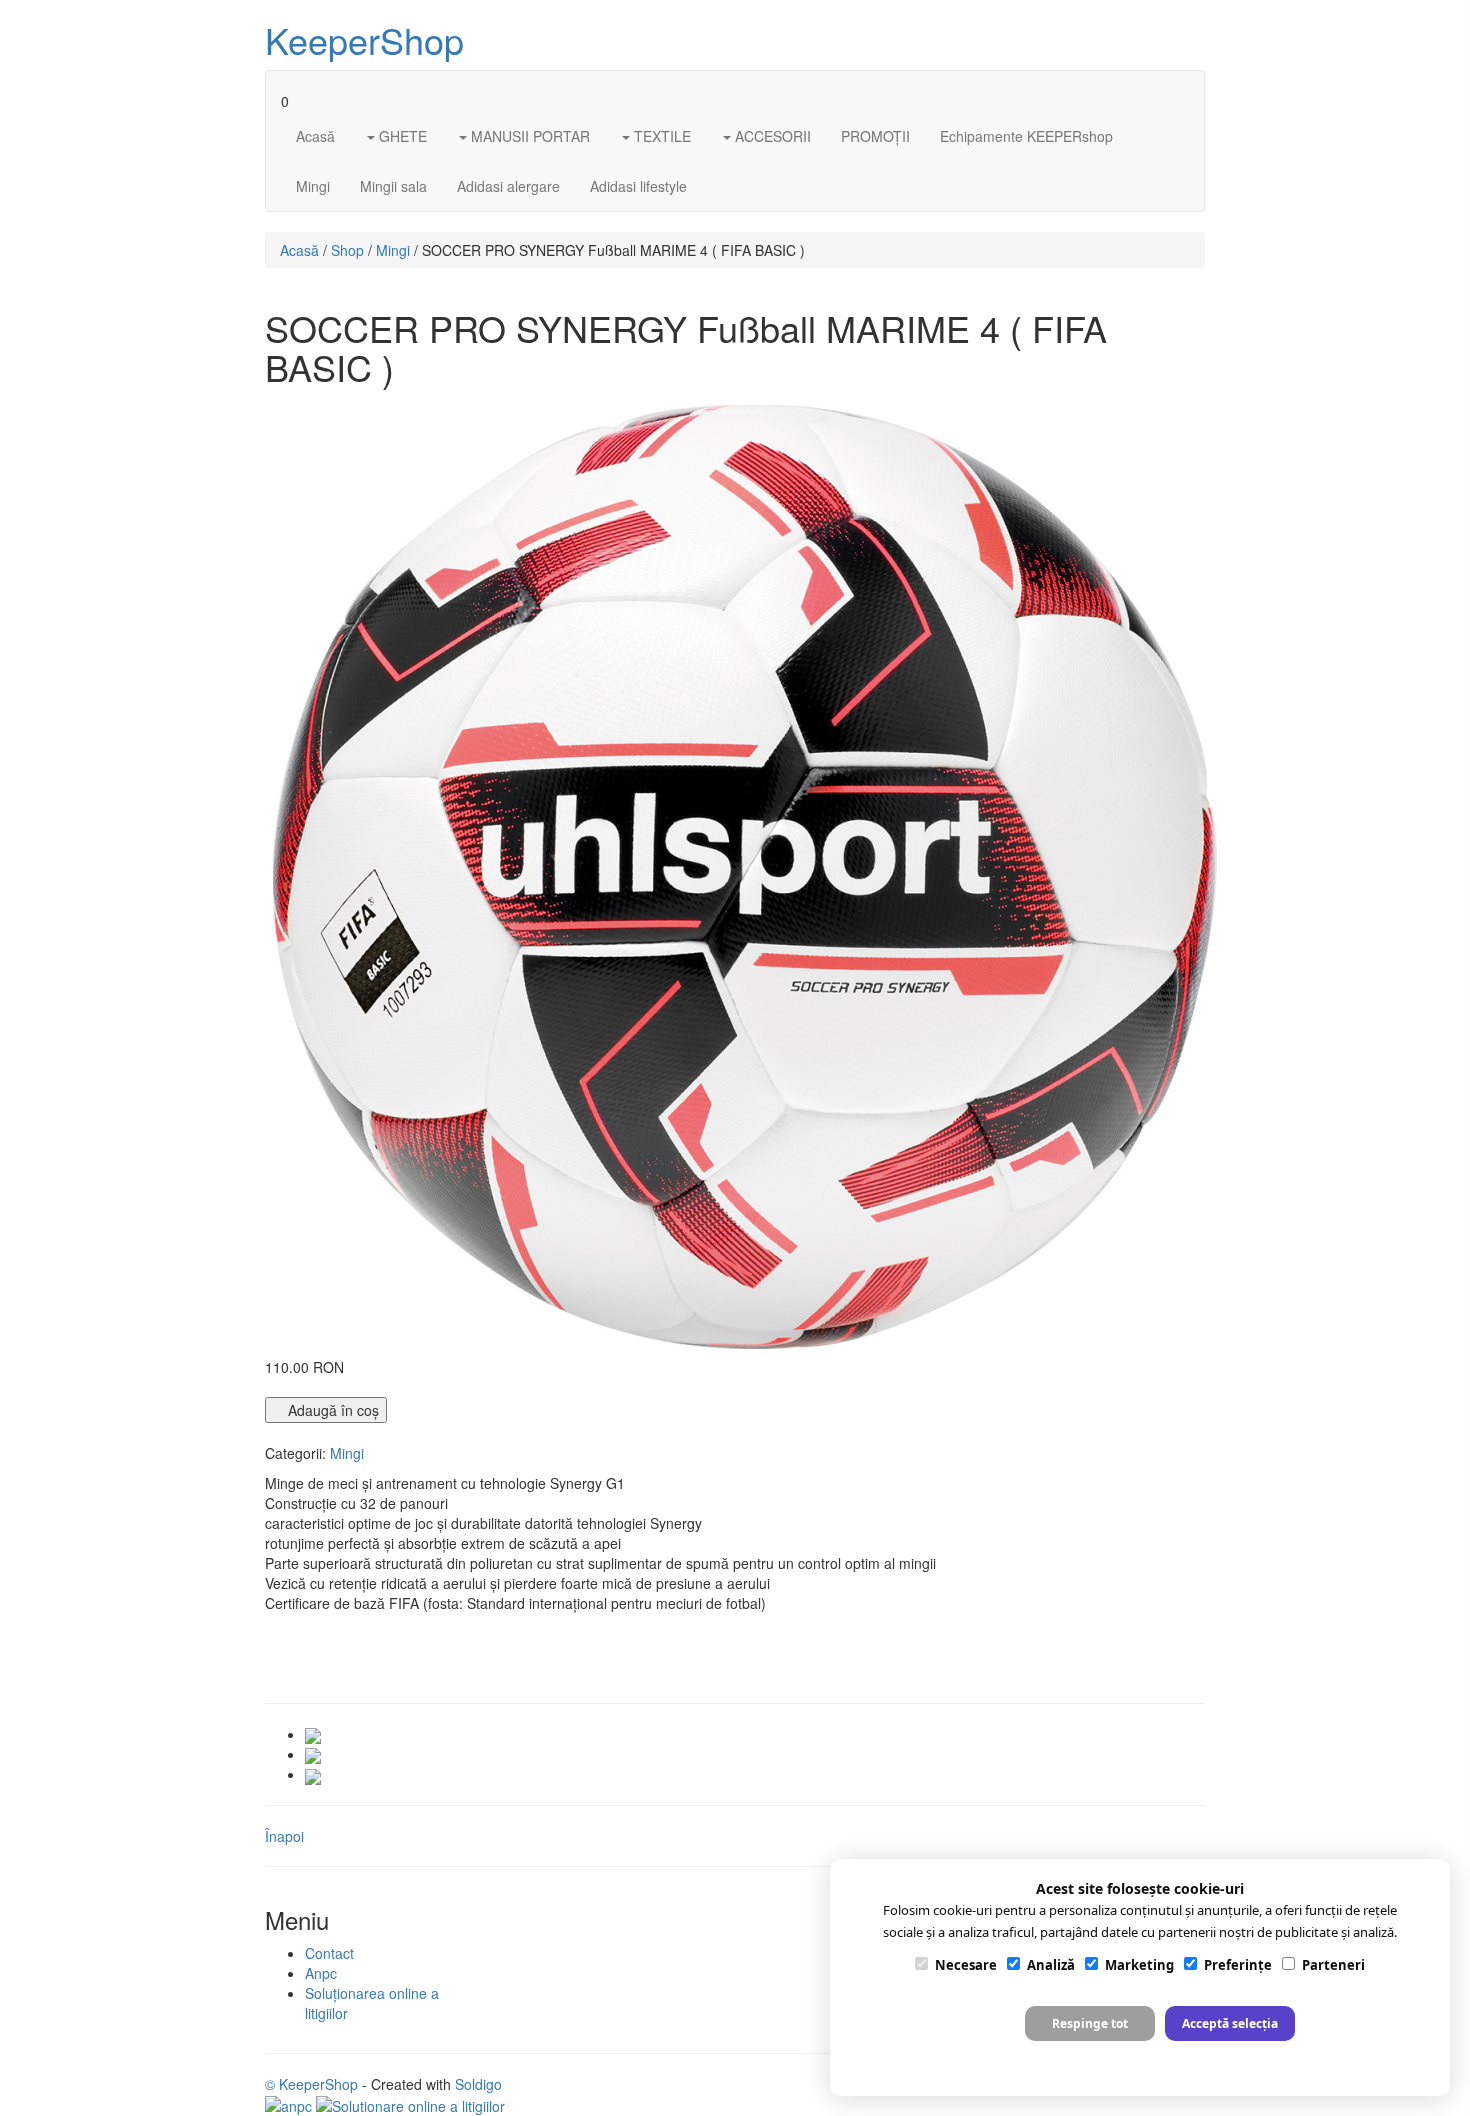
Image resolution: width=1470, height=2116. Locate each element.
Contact (329, 1953)
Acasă (315, 136)
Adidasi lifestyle (638, 186)
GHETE (401, 136)
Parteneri (1333, 1965)
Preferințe (1238, 1965)
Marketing (1139, 1965)
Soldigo (478, 2084)
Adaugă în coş (331, 1410)
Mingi (313, 186)
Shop (347, 250)
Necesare (966, 1965)
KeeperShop (364, 39)
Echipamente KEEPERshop (1026, 136)
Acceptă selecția (1230, 2023)
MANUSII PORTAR (528, 136)
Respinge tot (1090, 2023)
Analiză (1051, 1965)
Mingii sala (393, 186)
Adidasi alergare (508, 186)
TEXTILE (660, 136)
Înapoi (284, 1836)
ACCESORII (771, 136)
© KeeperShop (311, 2084)
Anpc (321, 1973)
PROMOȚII (875, 136)
